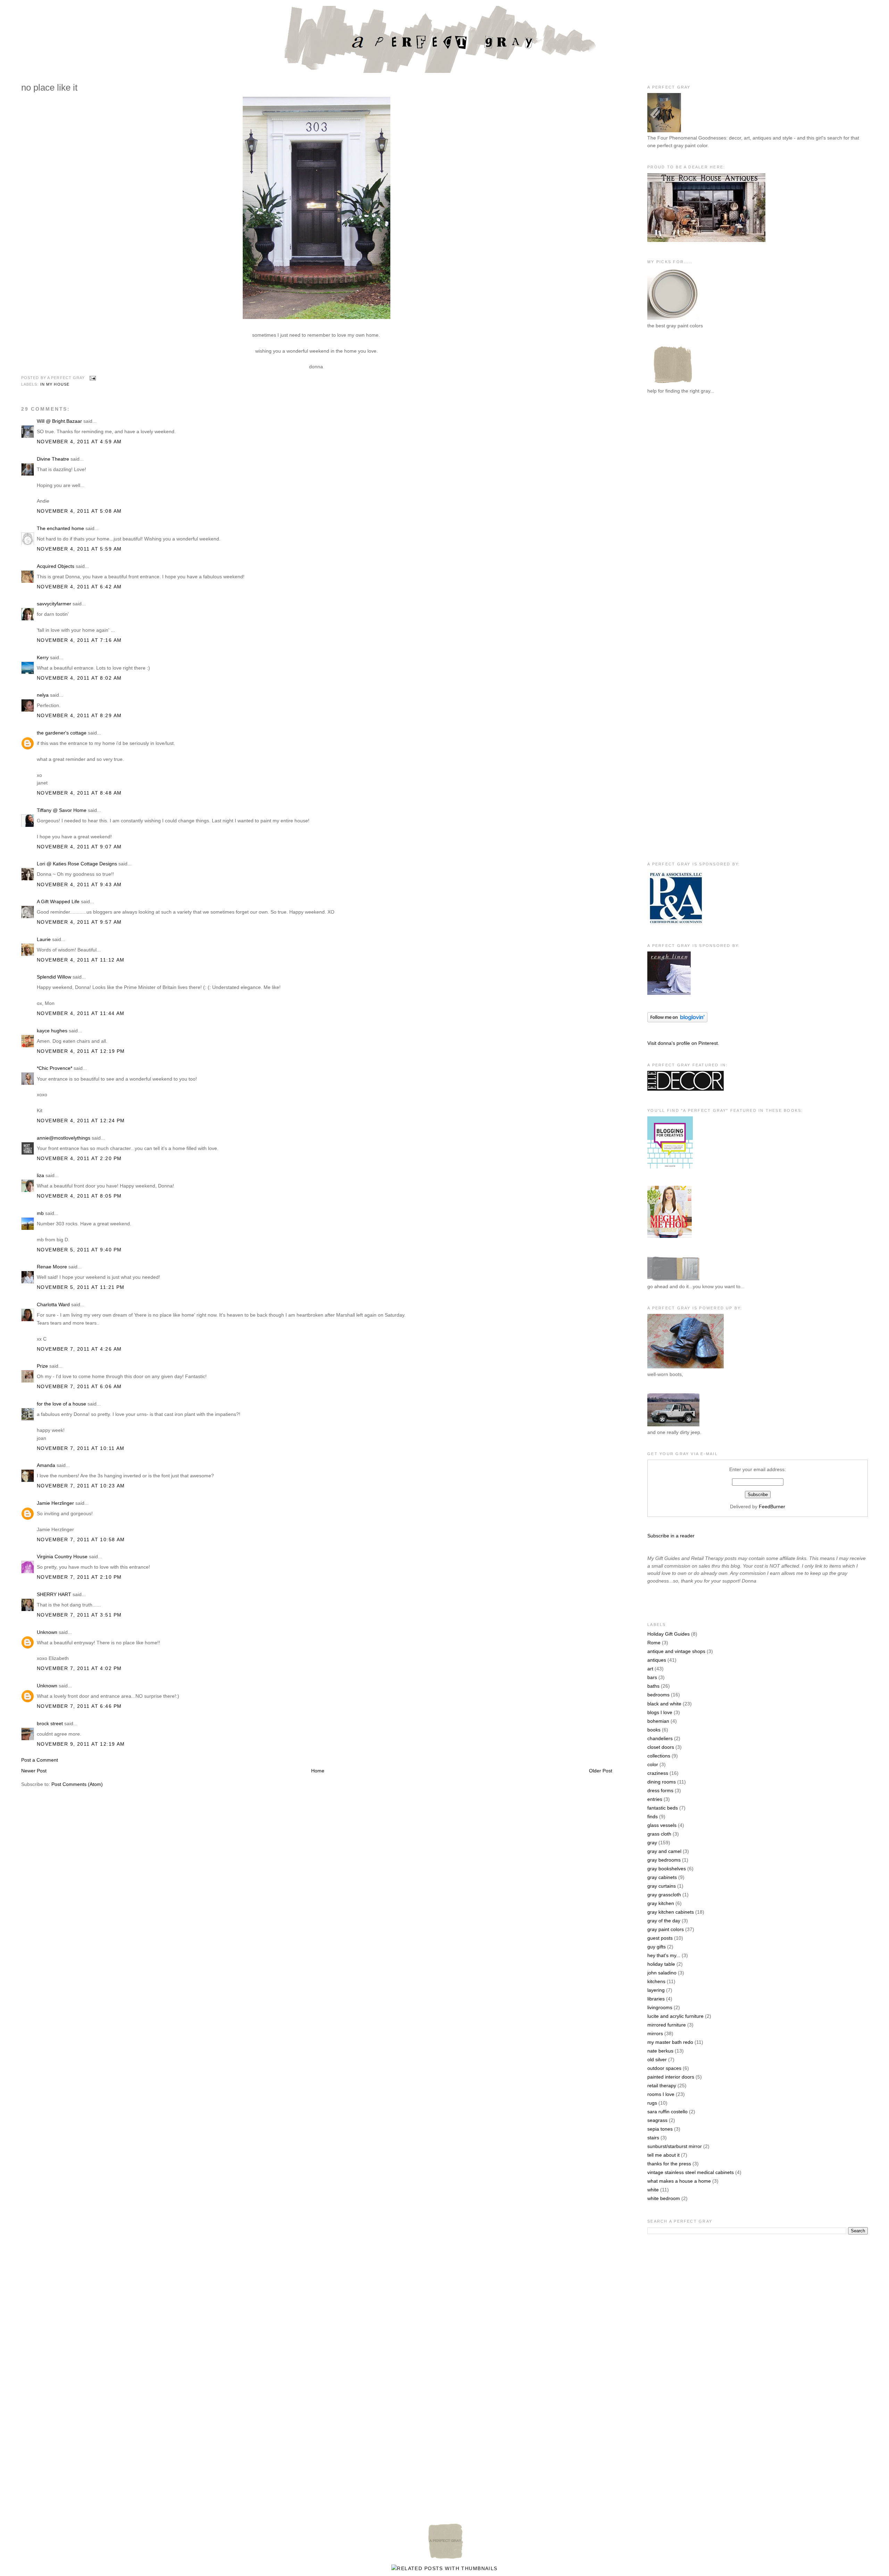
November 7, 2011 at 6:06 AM (79, 1386)
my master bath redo (670, 2042)
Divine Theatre (53, 459)
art (650, 1669)
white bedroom (664, 2198)
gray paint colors (666, 1929)
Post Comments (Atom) (77, 1784)
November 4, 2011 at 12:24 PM (81, 1121)
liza (40, 1175)
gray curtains (662, 1886)
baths (653, 1686)
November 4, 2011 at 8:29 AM (79, 715)
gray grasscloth (664, 1895)
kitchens (656, 1981)
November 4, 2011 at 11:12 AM (81, 960)
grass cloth (659, 1834)
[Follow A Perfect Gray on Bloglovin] (677, 1021)
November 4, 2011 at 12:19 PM (81, 1051)
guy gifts (657, 1947)
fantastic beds (663, 1808)
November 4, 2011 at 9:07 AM (79, 847)
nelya (43, 695)
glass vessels (662, 1825)
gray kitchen (661, 1903)
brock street (50, 1723)
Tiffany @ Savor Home (62, 810)
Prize (42, 1366)
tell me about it (663, 2155)
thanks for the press (669, 2164)
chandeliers (660, 1738)
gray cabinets (662, 1877)
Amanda (46, 1465)
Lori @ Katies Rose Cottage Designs (77, 864)
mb (40, 1213)
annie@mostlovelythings (64, 1138)
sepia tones (660, 2129)
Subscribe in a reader (671, 1536)
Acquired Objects (56, 566)
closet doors (661, 1747)
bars (652, 1677)
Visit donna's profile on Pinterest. (683, 1043)
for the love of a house (61, 1404)
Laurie (44, 939)
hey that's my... (664, 1955)
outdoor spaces (664, 2068)
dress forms (660, 1790)
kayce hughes (52, 1031)
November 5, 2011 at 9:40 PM (79, 1250)
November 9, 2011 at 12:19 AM (81, 1744)
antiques (657, 1660)
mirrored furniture (667, 2025)
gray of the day (664, 1921)
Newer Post (34, 1771)
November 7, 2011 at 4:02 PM (79, 1668)
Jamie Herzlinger (55, 1503)
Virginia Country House (62, 1556)
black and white (664, 1704)
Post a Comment (40, 1760)
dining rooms (662, 1782)
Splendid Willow (54, 977)
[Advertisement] (675, 514)
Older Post (601, 1771)
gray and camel (664, 1851)
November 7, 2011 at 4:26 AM (79, 1349)
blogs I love (660, 1712)
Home (318, 1771)
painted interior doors (671, 2077)
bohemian (658, 1721)
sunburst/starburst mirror (675, 2146)
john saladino (662, 1973)
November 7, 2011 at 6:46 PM (79, 1706)
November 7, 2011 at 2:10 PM (79, 1577)
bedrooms (658, 1695)
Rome (654, 1643)
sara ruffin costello (667, 2112)
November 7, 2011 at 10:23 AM (81, 1486)
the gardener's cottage (62, 733)
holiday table (661, 1964)
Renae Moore (52, 1267)
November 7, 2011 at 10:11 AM (81, 1448)
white (653, 2190)
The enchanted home (60, 528)
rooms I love (661, 2094)
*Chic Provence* (55, 1068)
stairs (653, 2138)
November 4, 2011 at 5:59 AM (79, 549)
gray (652, 1843)
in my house (55, 384)
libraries (656, 1999)
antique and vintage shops (676, 1651)
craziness (658, 1773)
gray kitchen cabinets (671, 1912)
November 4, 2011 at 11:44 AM (81, 1013)
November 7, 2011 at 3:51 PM (79, 1615)
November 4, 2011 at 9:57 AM (79, 922)
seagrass (657, 2120)
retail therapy (662, 2086)
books (654, 1730)
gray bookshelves (667, 1869)
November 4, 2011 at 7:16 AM (79, 640)
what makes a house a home (679, 2181)
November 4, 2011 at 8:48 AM (79, 793)
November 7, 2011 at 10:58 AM (81, 1539)
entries (655, 1799)
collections (659, 1756)
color (653, 1764)
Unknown (47, 1632)
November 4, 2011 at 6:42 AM (79, 587)
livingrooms (660, 2007)
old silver (657, 2059)
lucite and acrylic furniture (675, 2016)
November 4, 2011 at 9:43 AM (79, 884)
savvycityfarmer (54, 604)
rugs (652, 2103)
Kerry (43, 657)
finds (653, 1816)
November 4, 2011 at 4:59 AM (79, 442)
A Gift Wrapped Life (58, 901)
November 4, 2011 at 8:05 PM (79, 1196)
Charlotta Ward (53, 1304)
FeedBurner (772, 1507)
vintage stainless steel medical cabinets (691, 2172)
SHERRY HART (54, 1594)
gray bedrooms (664, 1860)
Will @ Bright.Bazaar (59, 421)
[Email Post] (92, 378)
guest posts (660, 1938)
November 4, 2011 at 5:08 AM (79, 511)
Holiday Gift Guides (668, 1634)
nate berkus (660, 2051)
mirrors (655, 2033)
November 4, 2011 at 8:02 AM (79, 678)
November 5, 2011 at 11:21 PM (81, 1287)
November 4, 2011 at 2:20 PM (79, 1158)
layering (656, 1990)
